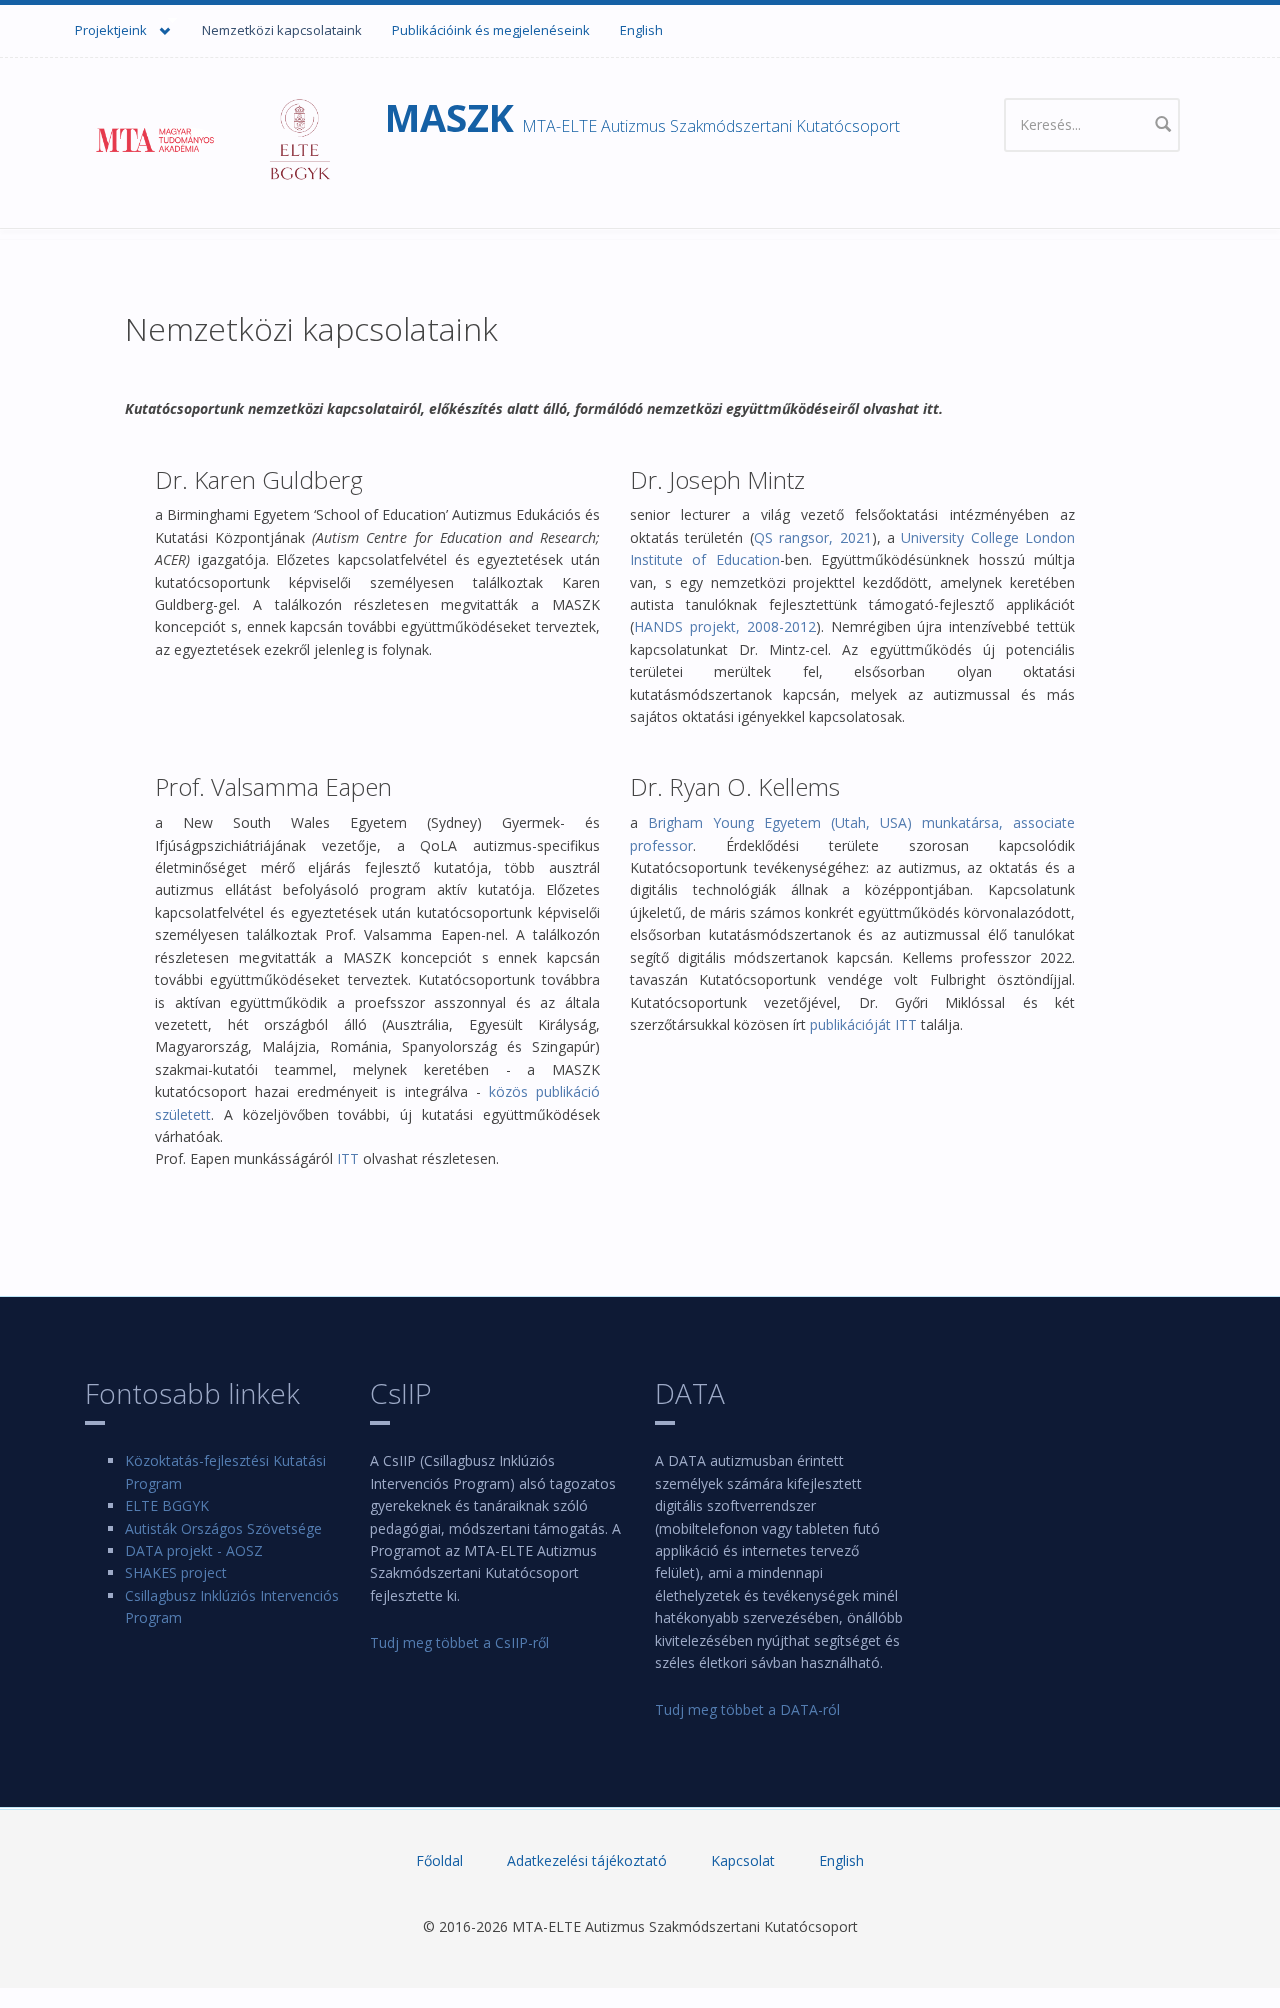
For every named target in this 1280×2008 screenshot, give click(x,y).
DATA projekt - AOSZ (194, 1550)
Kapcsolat (743, 1860)
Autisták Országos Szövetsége (223, 1528)
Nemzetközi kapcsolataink (282, 30)
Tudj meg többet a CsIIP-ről (459, 1642)
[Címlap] (212, 138)
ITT (348, 1158)
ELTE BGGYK (167, 1505)
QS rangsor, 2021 (813, 537)
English (641, 30)
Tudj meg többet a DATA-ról (747, 1709)
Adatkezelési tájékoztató (587, 1860)
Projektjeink (101, 27)
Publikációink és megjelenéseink (491, 30)
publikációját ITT (863, 1024)
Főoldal (439, 1860)
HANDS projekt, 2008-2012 (725, 626)
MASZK (449, 117)
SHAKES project (176, 1572)
